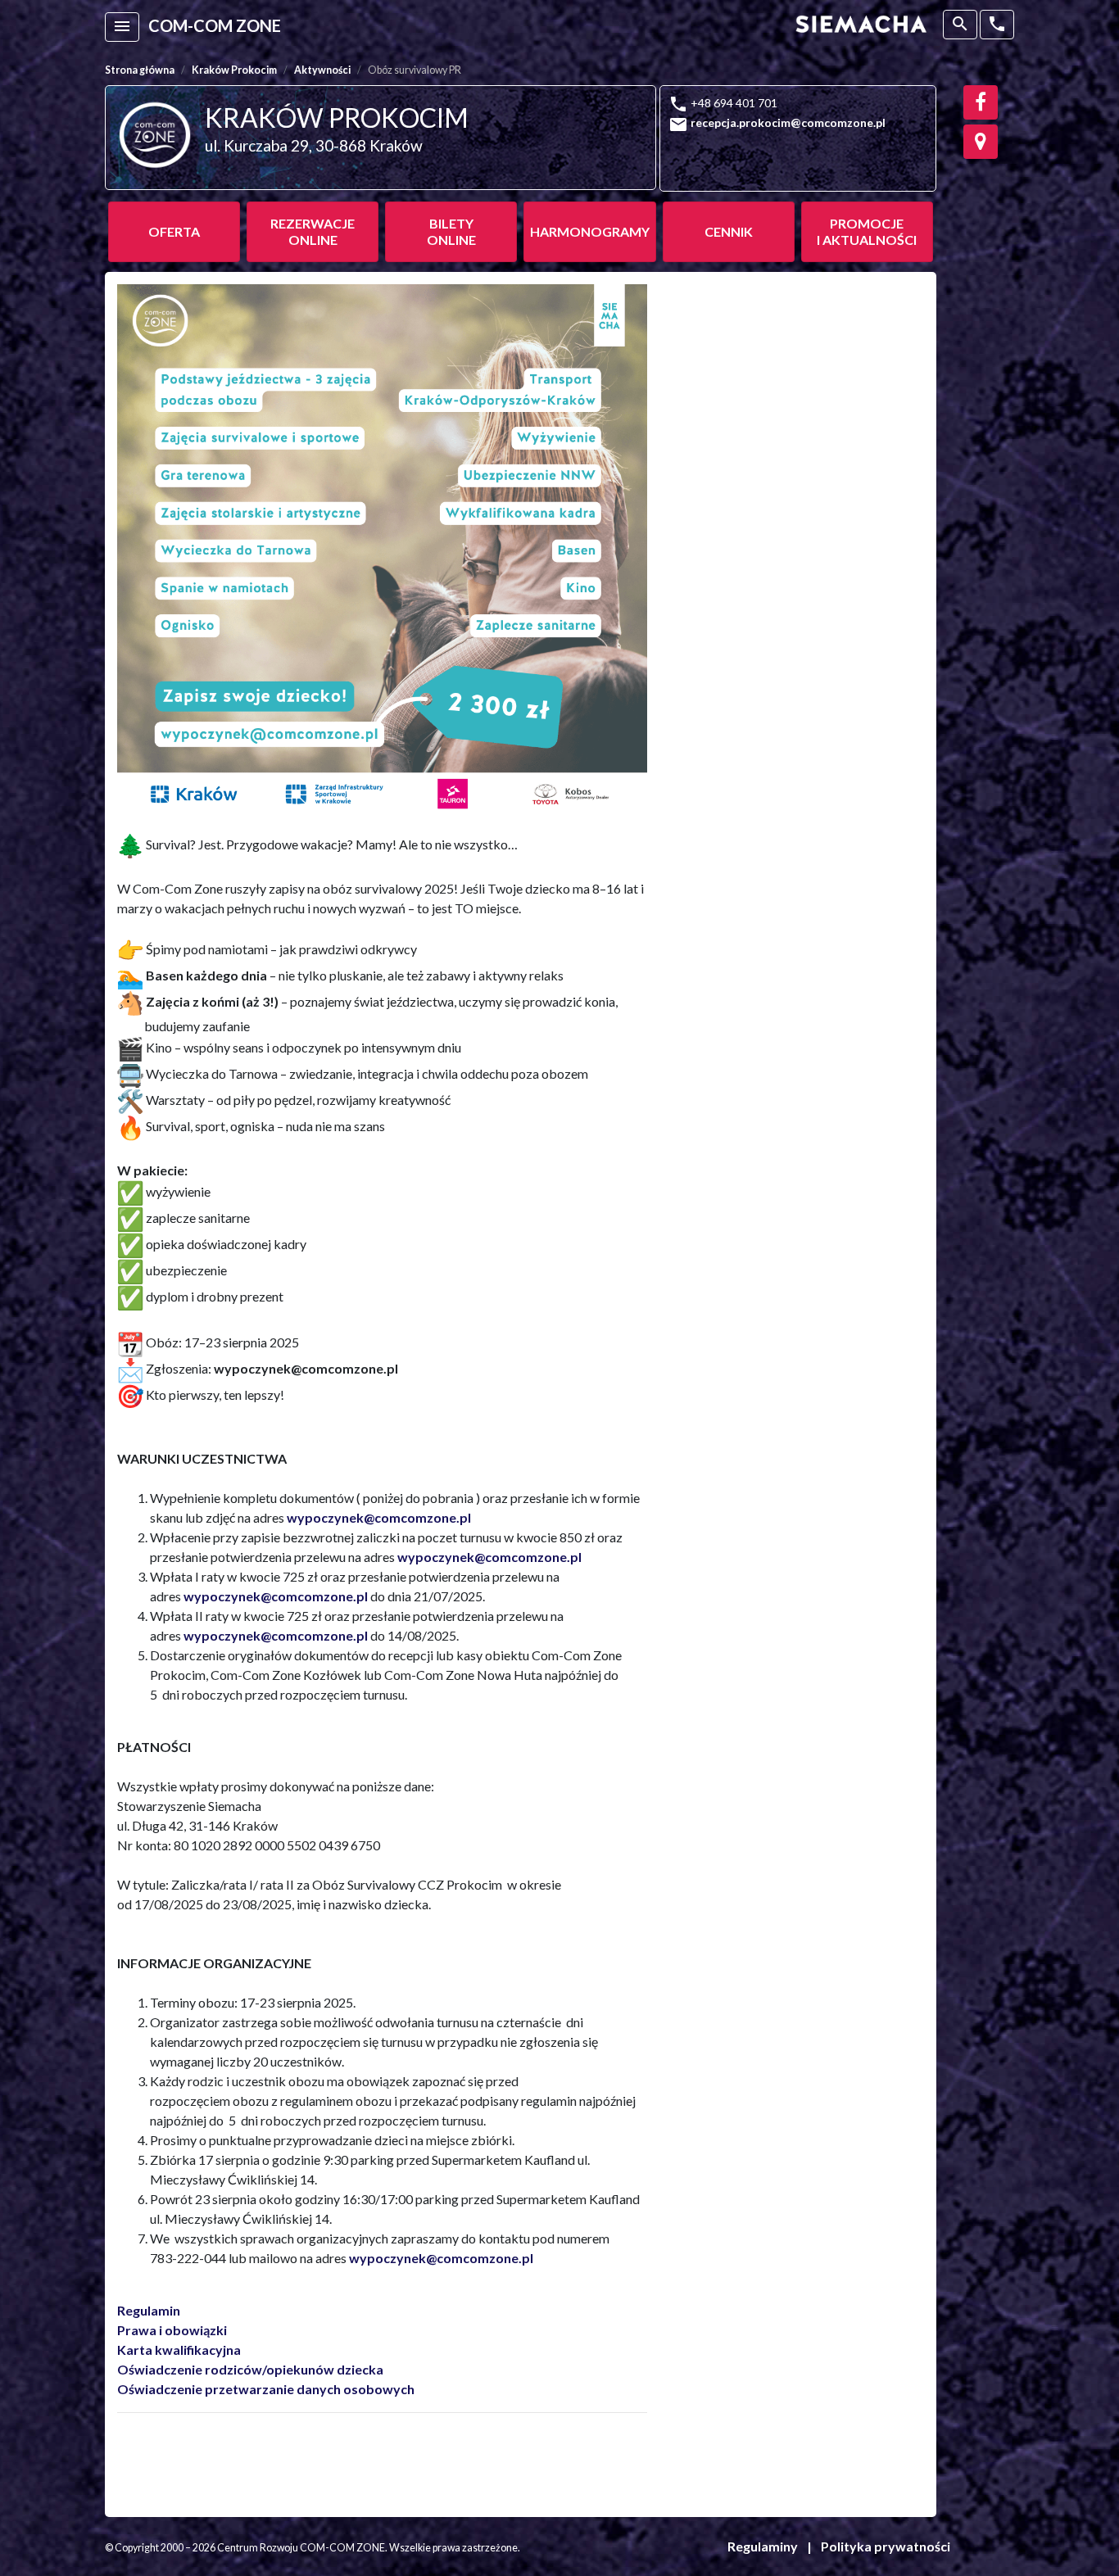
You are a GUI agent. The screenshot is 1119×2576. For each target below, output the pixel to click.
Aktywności (322, 70)
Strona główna (140, 70)
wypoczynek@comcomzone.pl (379, 1517)
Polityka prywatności (886, 2546)
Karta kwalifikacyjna (179, 2350)
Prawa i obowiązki (172, 2330)
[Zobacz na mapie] (981, 142)
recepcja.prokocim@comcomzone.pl (788, 122)
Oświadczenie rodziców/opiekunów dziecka (250, 2369)
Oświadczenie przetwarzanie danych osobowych (266, 2389)
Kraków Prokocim (234, 70)
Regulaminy (763, 2546)
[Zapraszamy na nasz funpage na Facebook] (981, 102)
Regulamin (149, 2310)
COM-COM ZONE (215, 25)
